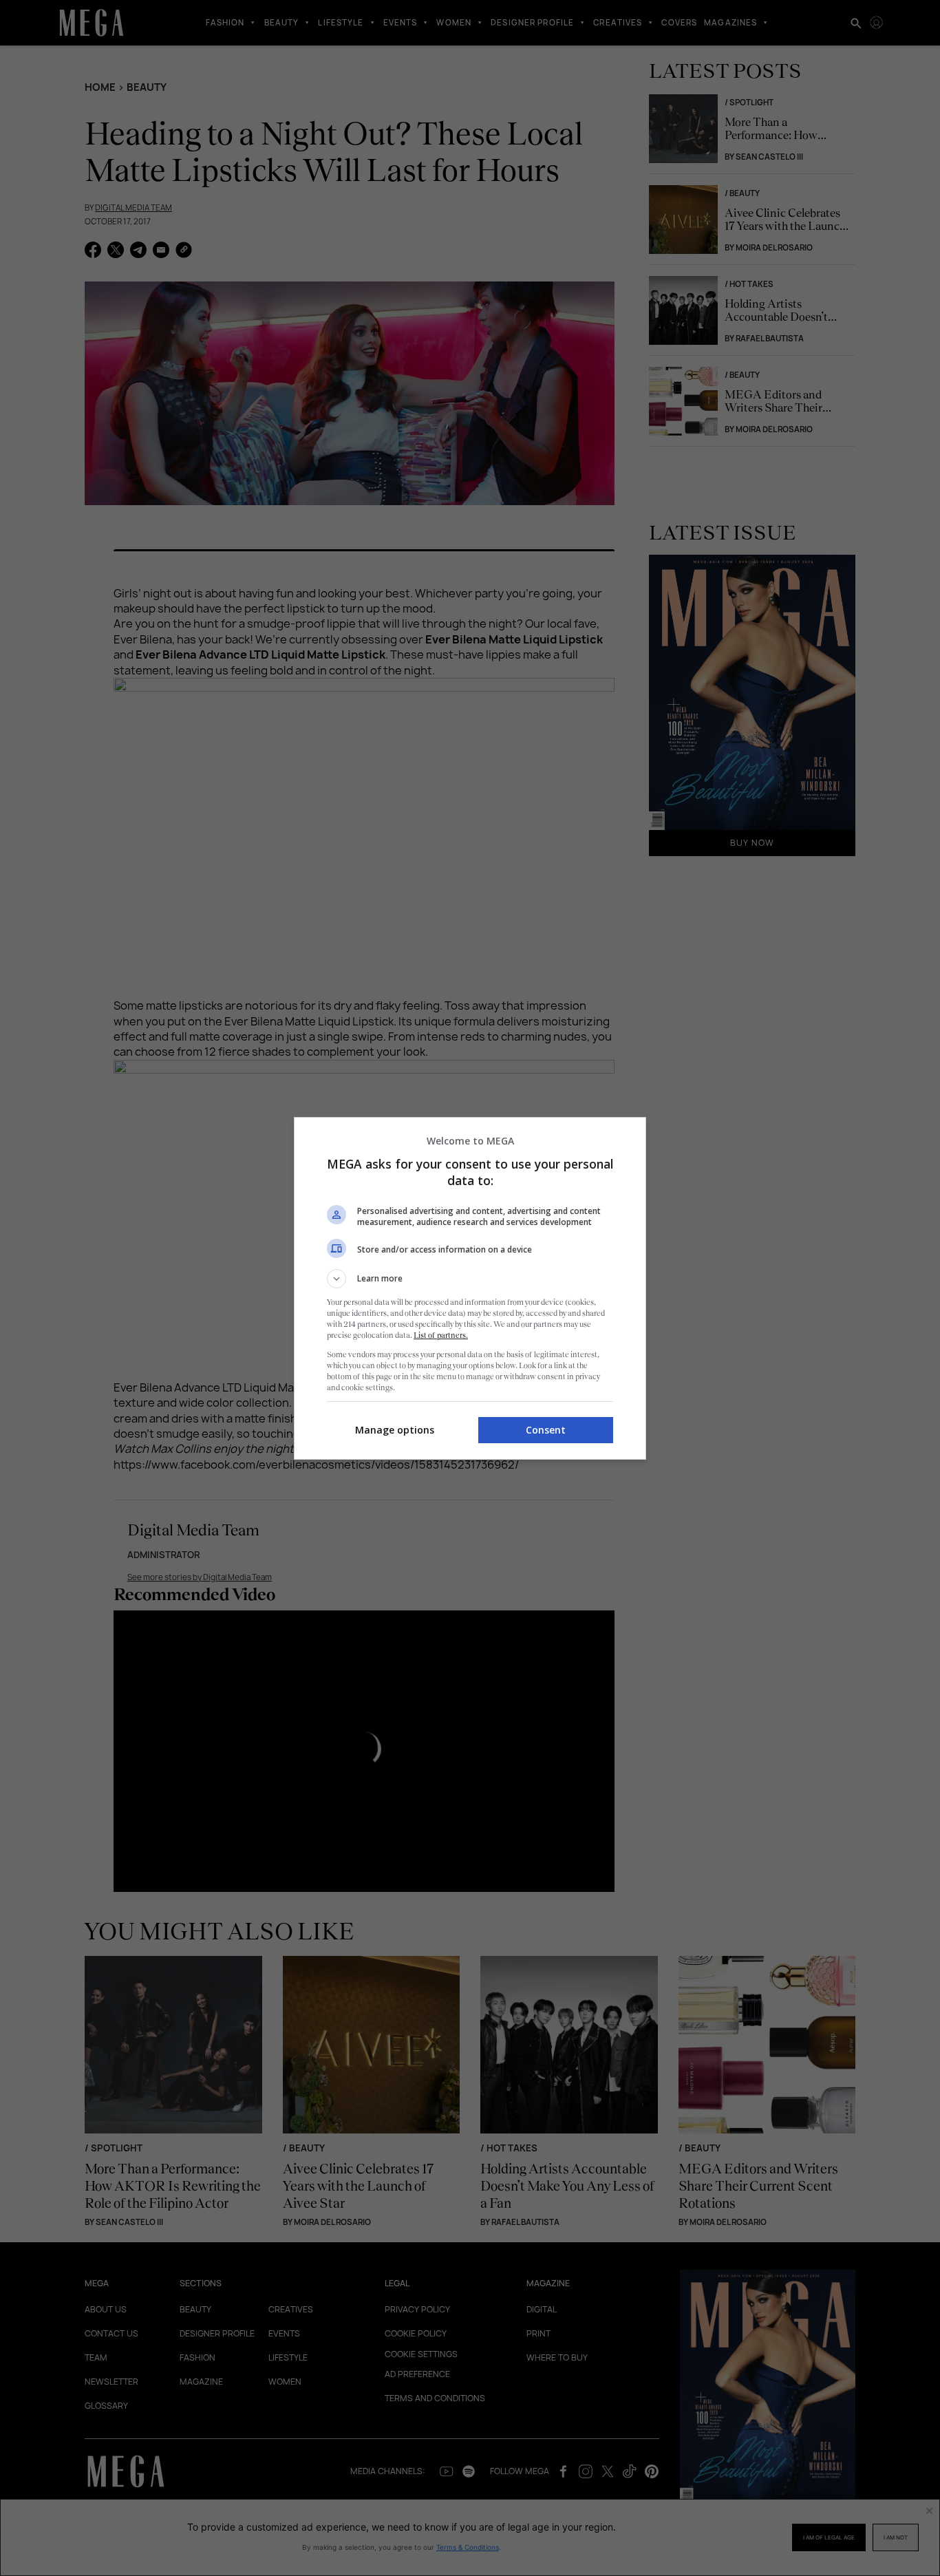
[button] (470, 1279)
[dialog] (470, 1288)
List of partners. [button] (441, 1335)
